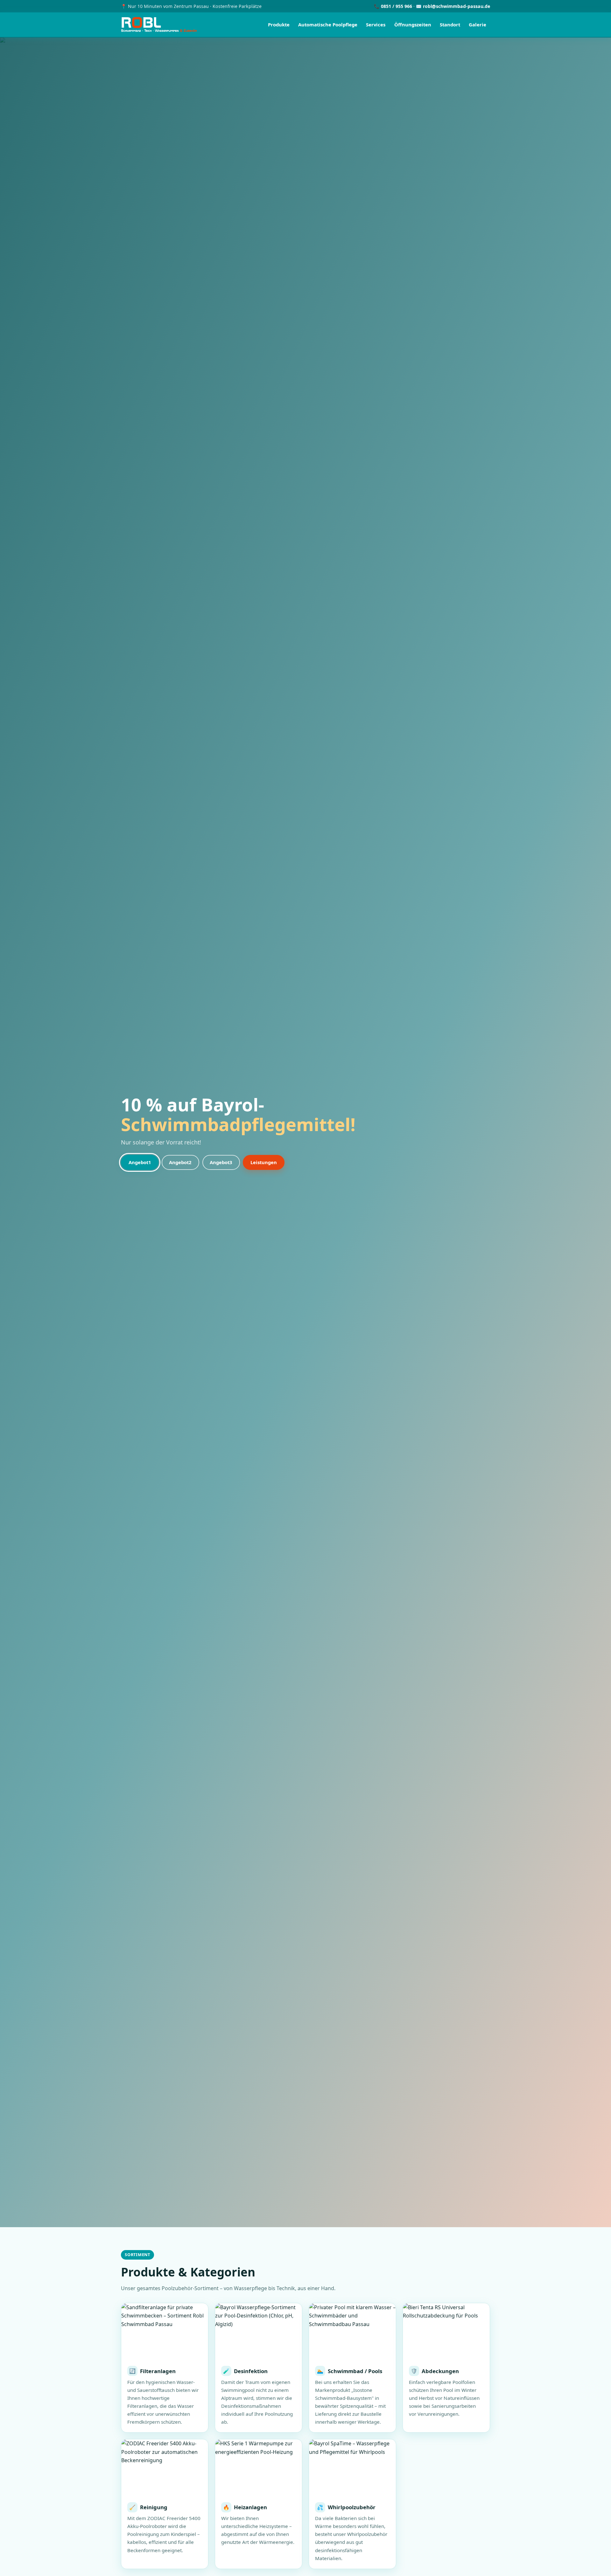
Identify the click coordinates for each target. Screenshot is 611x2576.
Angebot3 (221, 1162)
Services (376, 24)
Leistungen (264, 1162)
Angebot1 (140, 1162)
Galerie (478, 24)
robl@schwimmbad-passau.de (456, 6)
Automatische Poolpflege (328, 24)
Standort (450, 24)
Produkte (279, 24)
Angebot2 (180, 1162)
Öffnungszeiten (413, 24)
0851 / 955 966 (397, 6)
